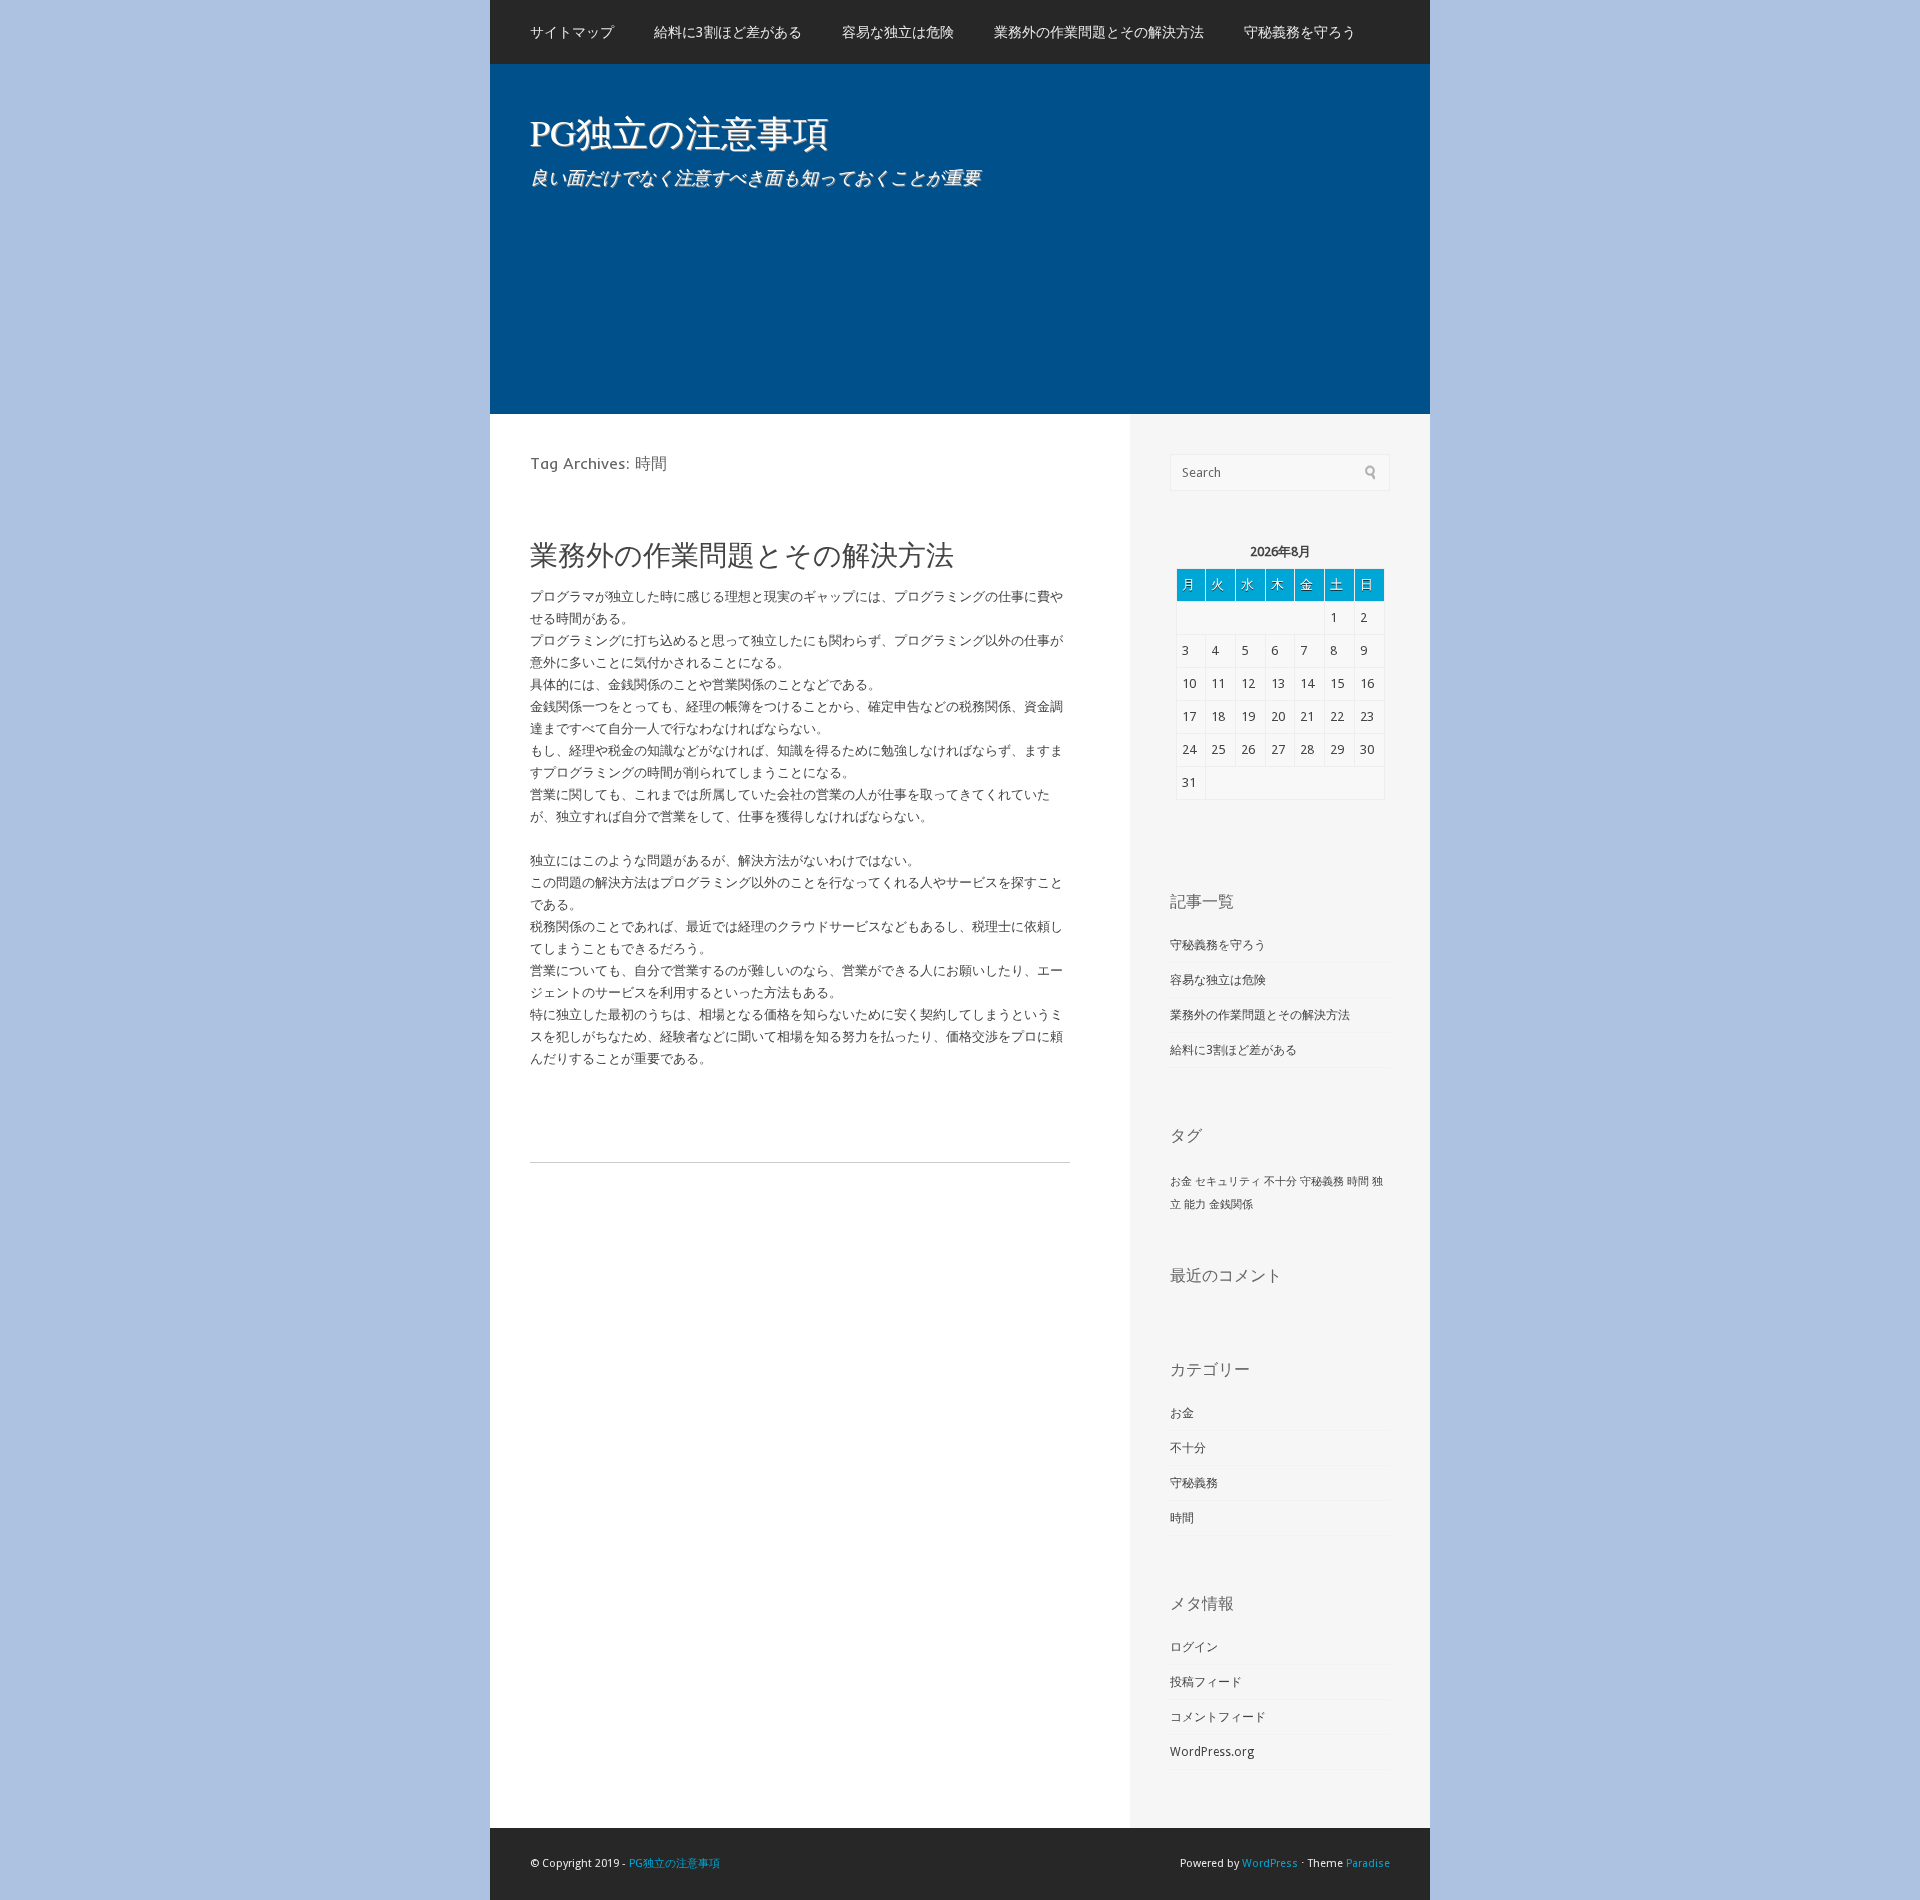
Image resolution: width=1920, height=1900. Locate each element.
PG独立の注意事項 (679, 132)
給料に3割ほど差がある (728, 32)
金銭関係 (1231, 1204)
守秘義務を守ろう (1300, 32)
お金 (1181, 1181)
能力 (1195, 1204)
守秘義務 (1322, 1181)
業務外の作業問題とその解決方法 (1099, 32)
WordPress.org (1212, 1752)
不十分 (1280, 1181)
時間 (1358, 1181)
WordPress (1270, 1863)
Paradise (1368, 1863)
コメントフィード (1218, 1717)
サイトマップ (572, 32)
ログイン (1194, 1647)
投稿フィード (1206, 1682)
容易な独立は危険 (898, 32)
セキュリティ (1228, 1181)
